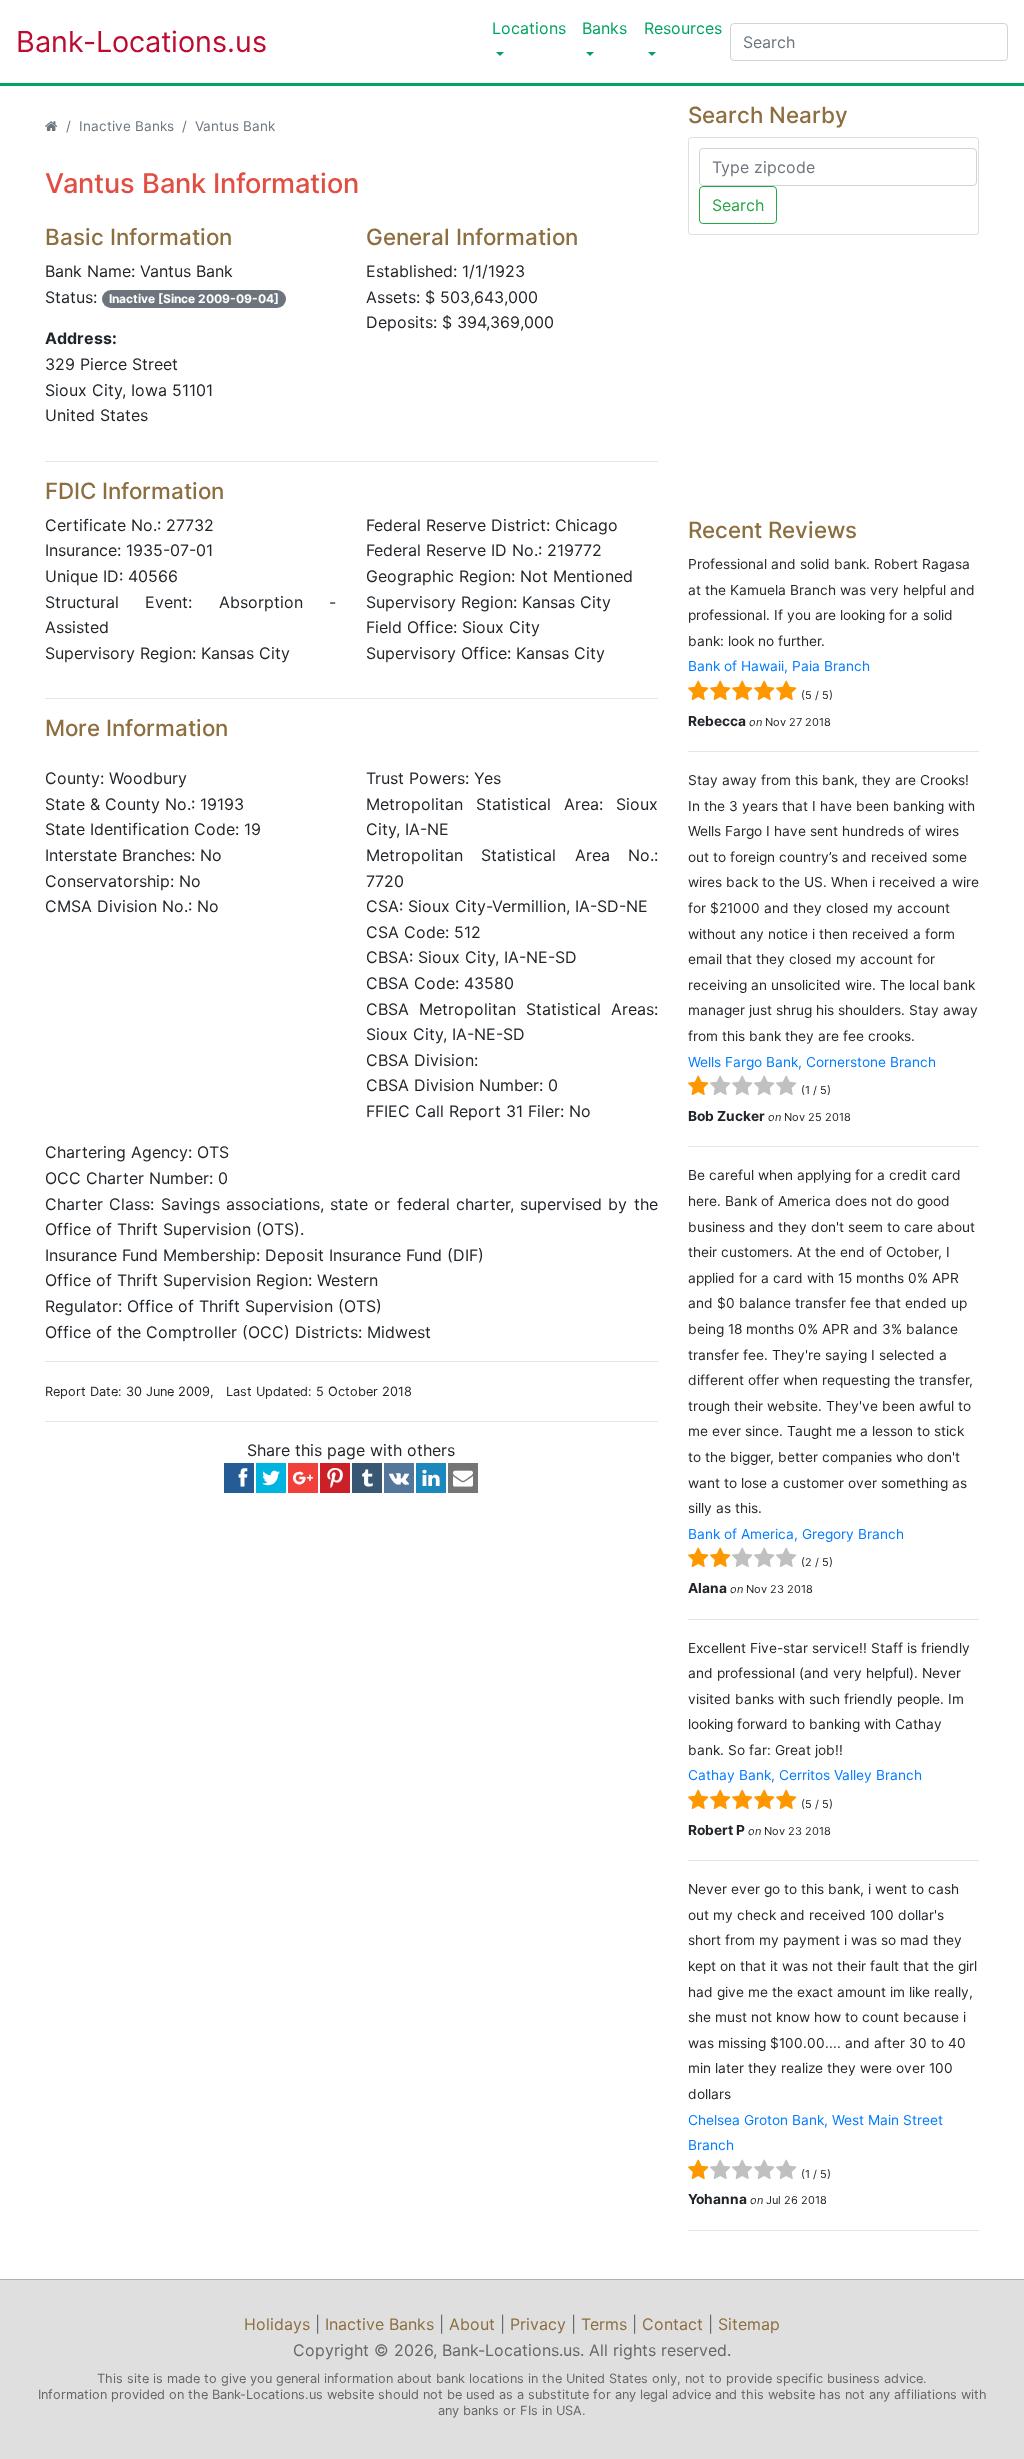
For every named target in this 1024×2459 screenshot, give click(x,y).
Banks (604, 28)
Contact (672, 2324)
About (472, 2324)
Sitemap (749, 2324)
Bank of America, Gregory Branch (796, 1534)
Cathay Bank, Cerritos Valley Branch (805, 1775)
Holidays (277, 2324)
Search (738, 205)
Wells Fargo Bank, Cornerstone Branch (812, 1062)
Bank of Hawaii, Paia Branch (779, 666)
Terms (604, 2324)
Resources (683, 28)
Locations (529, 28)
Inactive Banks (126, 126)
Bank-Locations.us (121, 41)
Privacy (538, 2324)
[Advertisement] (833, 376)
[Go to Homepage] (51, 126)
